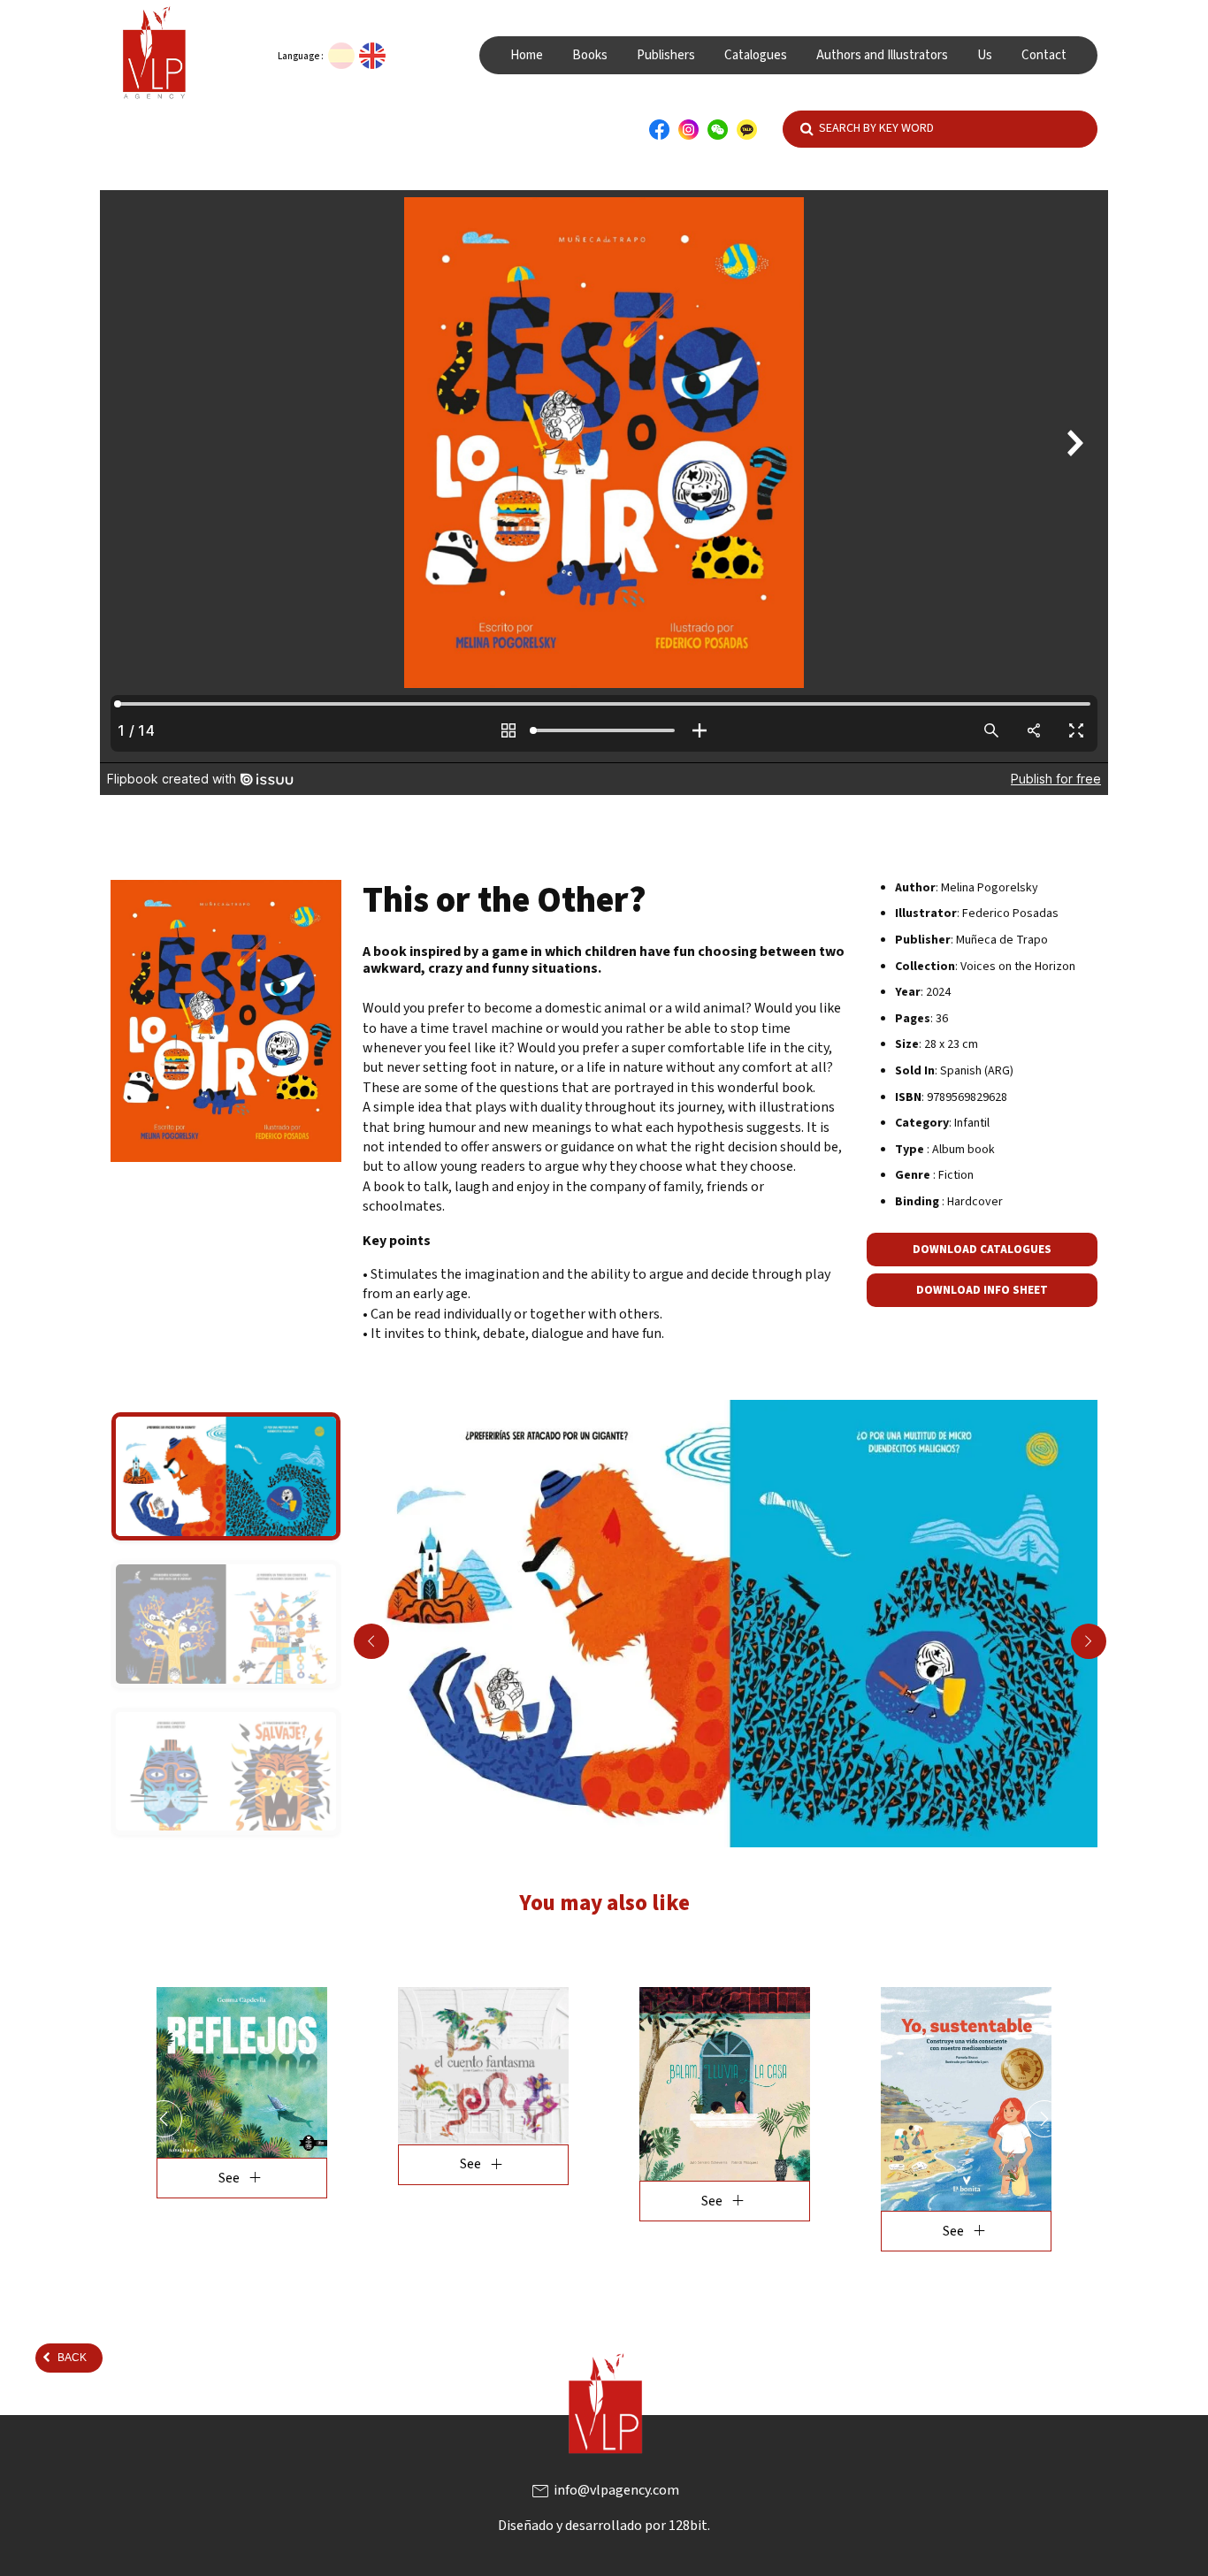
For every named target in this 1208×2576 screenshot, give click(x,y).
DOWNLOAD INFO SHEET (982, 1290)
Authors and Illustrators (882, 55)
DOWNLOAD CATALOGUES (982, 1250)
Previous (371, 1641)
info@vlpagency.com (604, 2490)
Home (527, 55)
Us (985, 55)
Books (590, 55)
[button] (164, 2119)
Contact (1044, 55)
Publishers (666, 55)
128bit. (689, 2526)
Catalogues (756, 55)
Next (1089, 1641)
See (242, 2178)
